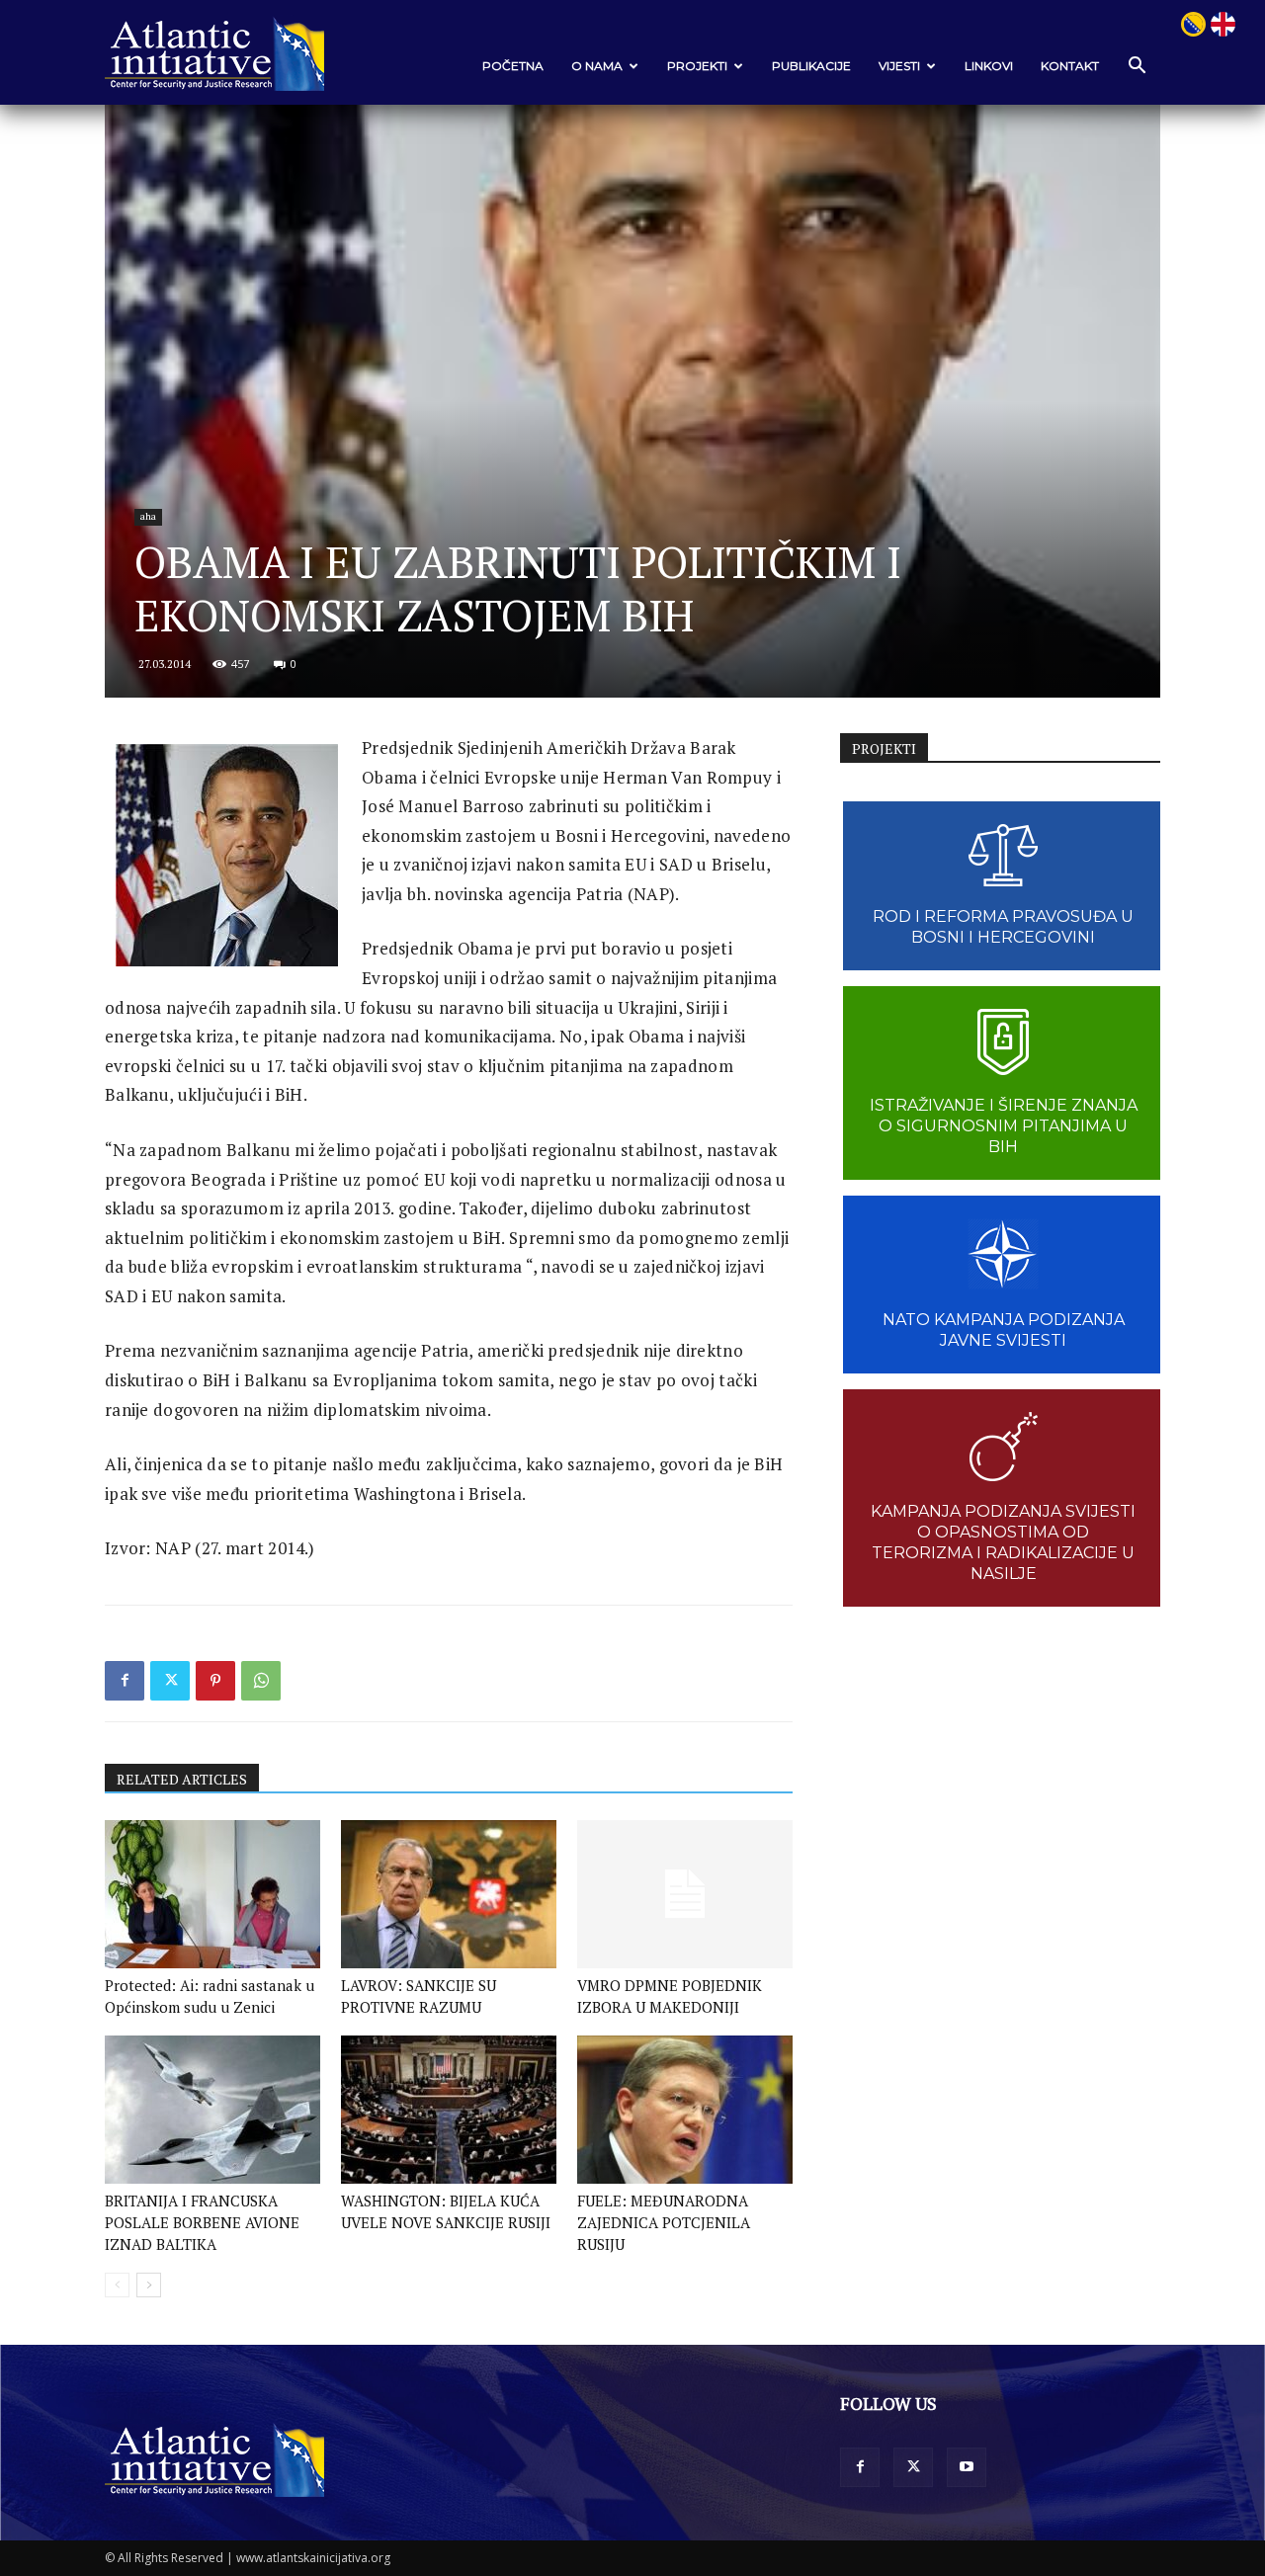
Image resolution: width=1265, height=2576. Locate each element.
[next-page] (149, 2285)
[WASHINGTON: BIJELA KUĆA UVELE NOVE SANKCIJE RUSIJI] (449, 2110)
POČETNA (513, 66)
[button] (1137, 67)
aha (148, 516)
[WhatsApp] (261, 1681)
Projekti (697, 66)
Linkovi (989, 66)
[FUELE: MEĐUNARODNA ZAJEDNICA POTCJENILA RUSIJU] (685, 2110)
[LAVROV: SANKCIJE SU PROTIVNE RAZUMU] (449, 1894)
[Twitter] (170, 1681)
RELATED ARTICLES (182, 1779)
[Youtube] (967, 2467)
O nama (597, 66)
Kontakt (1070, 66)
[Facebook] (125, 1681)
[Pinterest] (215, 1681)
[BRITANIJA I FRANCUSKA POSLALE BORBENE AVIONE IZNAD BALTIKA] (212, 2110)
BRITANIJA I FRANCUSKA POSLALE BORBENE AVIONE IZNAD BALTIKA (202, 2222)
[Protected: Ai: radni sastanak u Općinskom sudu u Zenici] (212, 1894)
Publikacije (811, 66)
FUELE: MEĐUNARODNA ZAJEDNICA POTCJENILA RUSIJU (664, 2222)
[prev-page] (117, 2285)
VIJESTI (899, 66)
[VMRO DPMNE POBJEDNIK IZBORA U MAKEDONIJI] (685, 1894)
